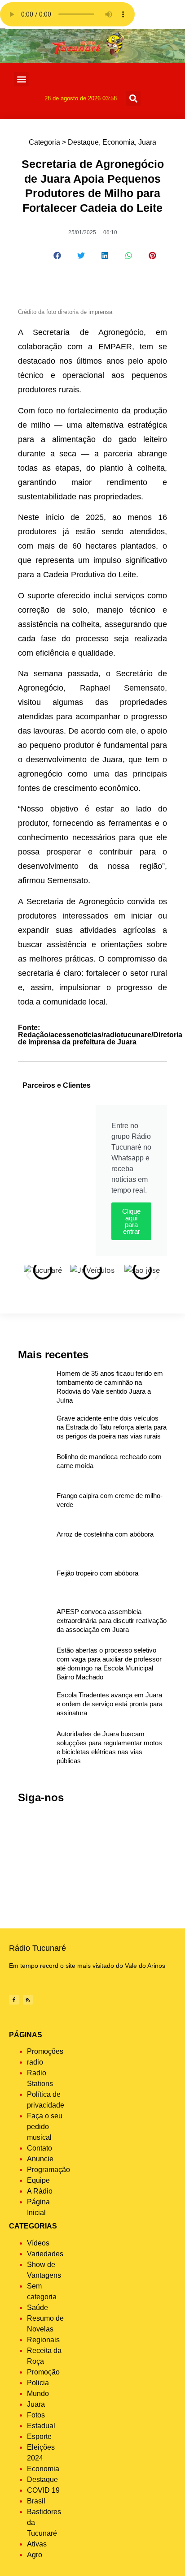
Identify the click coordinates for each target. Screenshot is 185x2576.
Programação (48, 2170)
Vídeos (38, 2243)
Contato (40, 2148)
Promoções (45, 2051)
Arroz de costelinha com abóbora (105, 1534)
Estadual (41, 2426)
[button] (21, 79)
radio (35, 2062)
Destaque (83, 142)
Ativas (37, 2544)
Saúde (37, 2308)
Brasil (36, 2501)
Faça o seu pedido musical (45, 2127)
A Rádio (40, 2191)
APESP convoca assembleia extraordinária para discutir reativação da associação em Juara (112, 1621)
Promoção (43, 2372)
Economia (119, 142)
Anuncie (40, 2159)
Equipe (38, 2180)
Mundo (38, 2394)
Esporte (39, 2436)
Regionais (43, 2340)
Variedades (45, 2254)
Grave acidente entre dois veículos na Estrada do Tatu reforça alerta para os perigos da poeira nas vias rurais (112, 1427)
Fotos (36, 2415)
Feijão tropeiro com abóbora (97, 1573)
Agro (35, 2555)
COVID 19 (43, 2490)
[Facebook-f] (14, 2000)
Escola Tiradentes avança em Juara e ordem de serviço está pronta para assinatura (110, 1704)
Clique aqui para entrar (131, 1221)
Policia (38, 2383)
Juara (147, 142)
